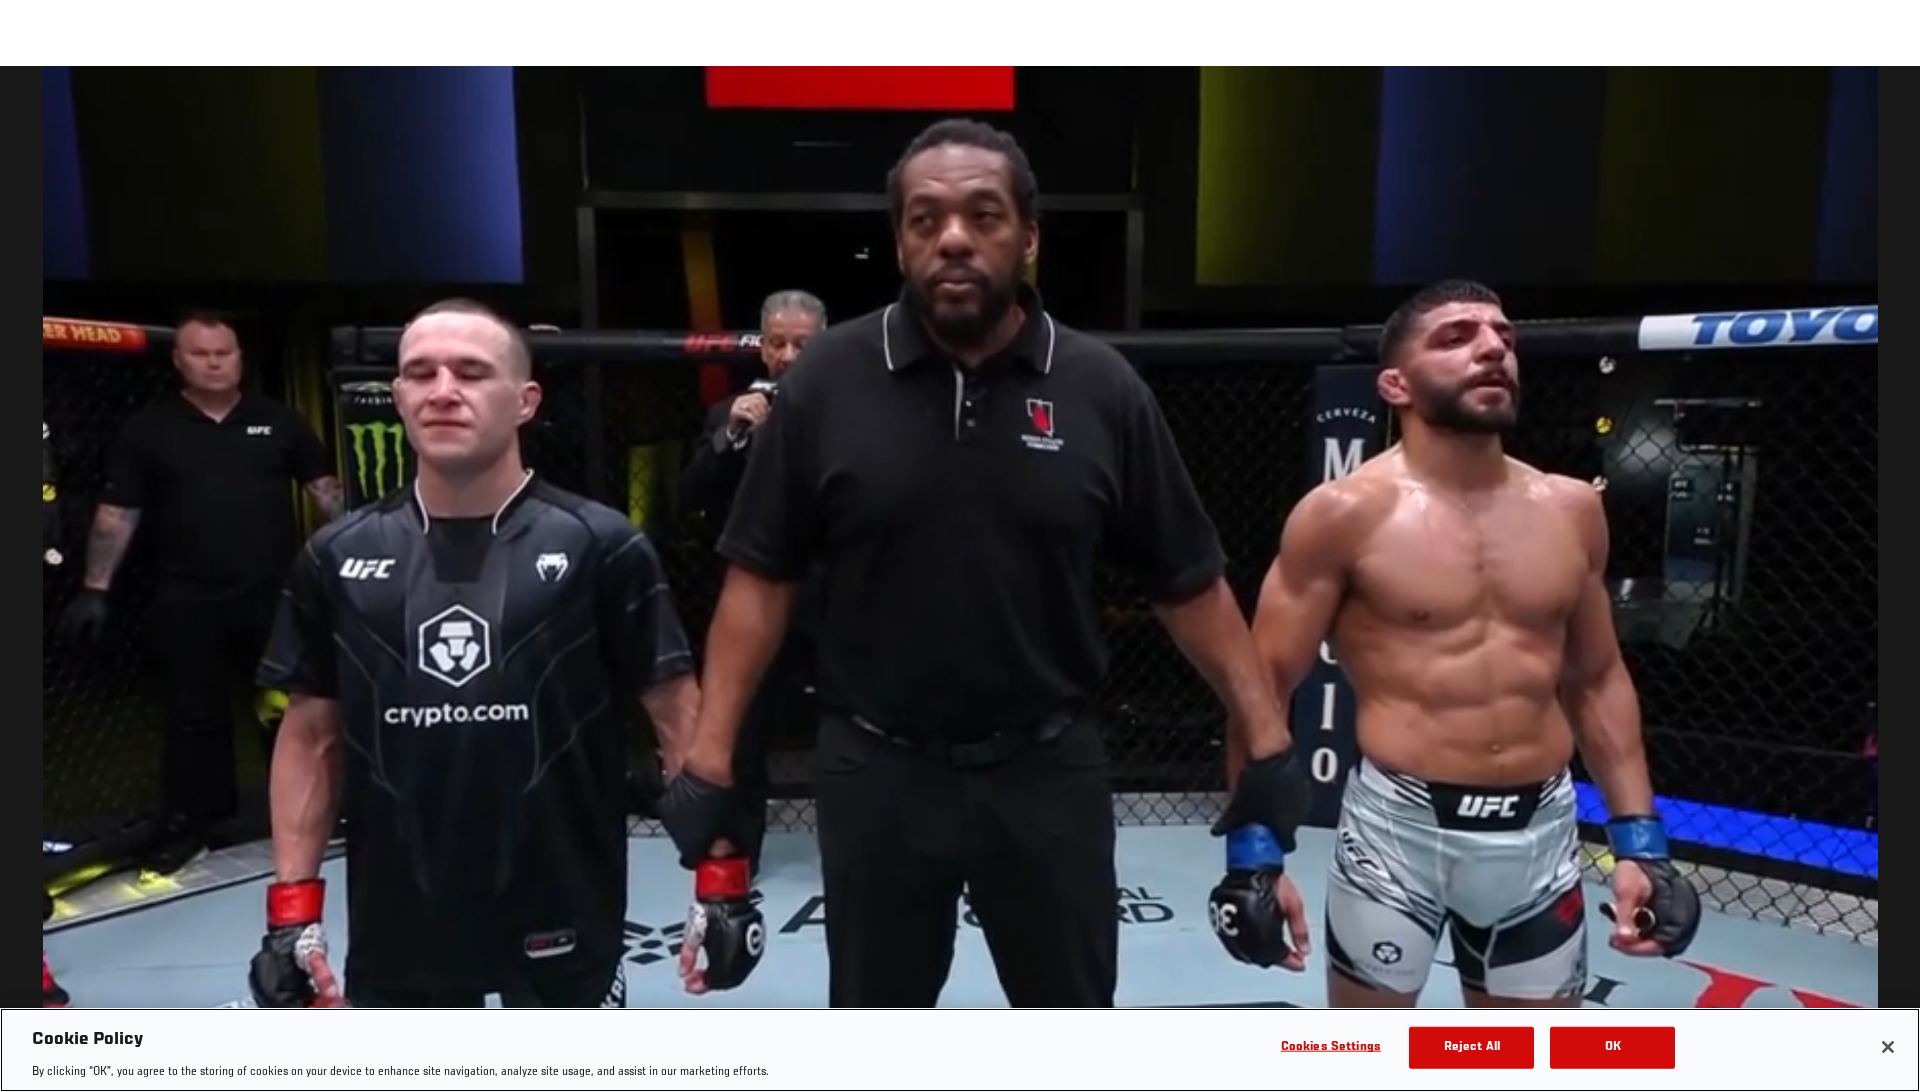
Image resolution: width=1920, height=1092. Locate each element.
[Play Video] (960, 582)
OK (1613, 1046)
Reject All (1472, 1046)
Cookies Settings (1331, 1046)
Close (1882, 106)
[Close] (1888, 1047)
